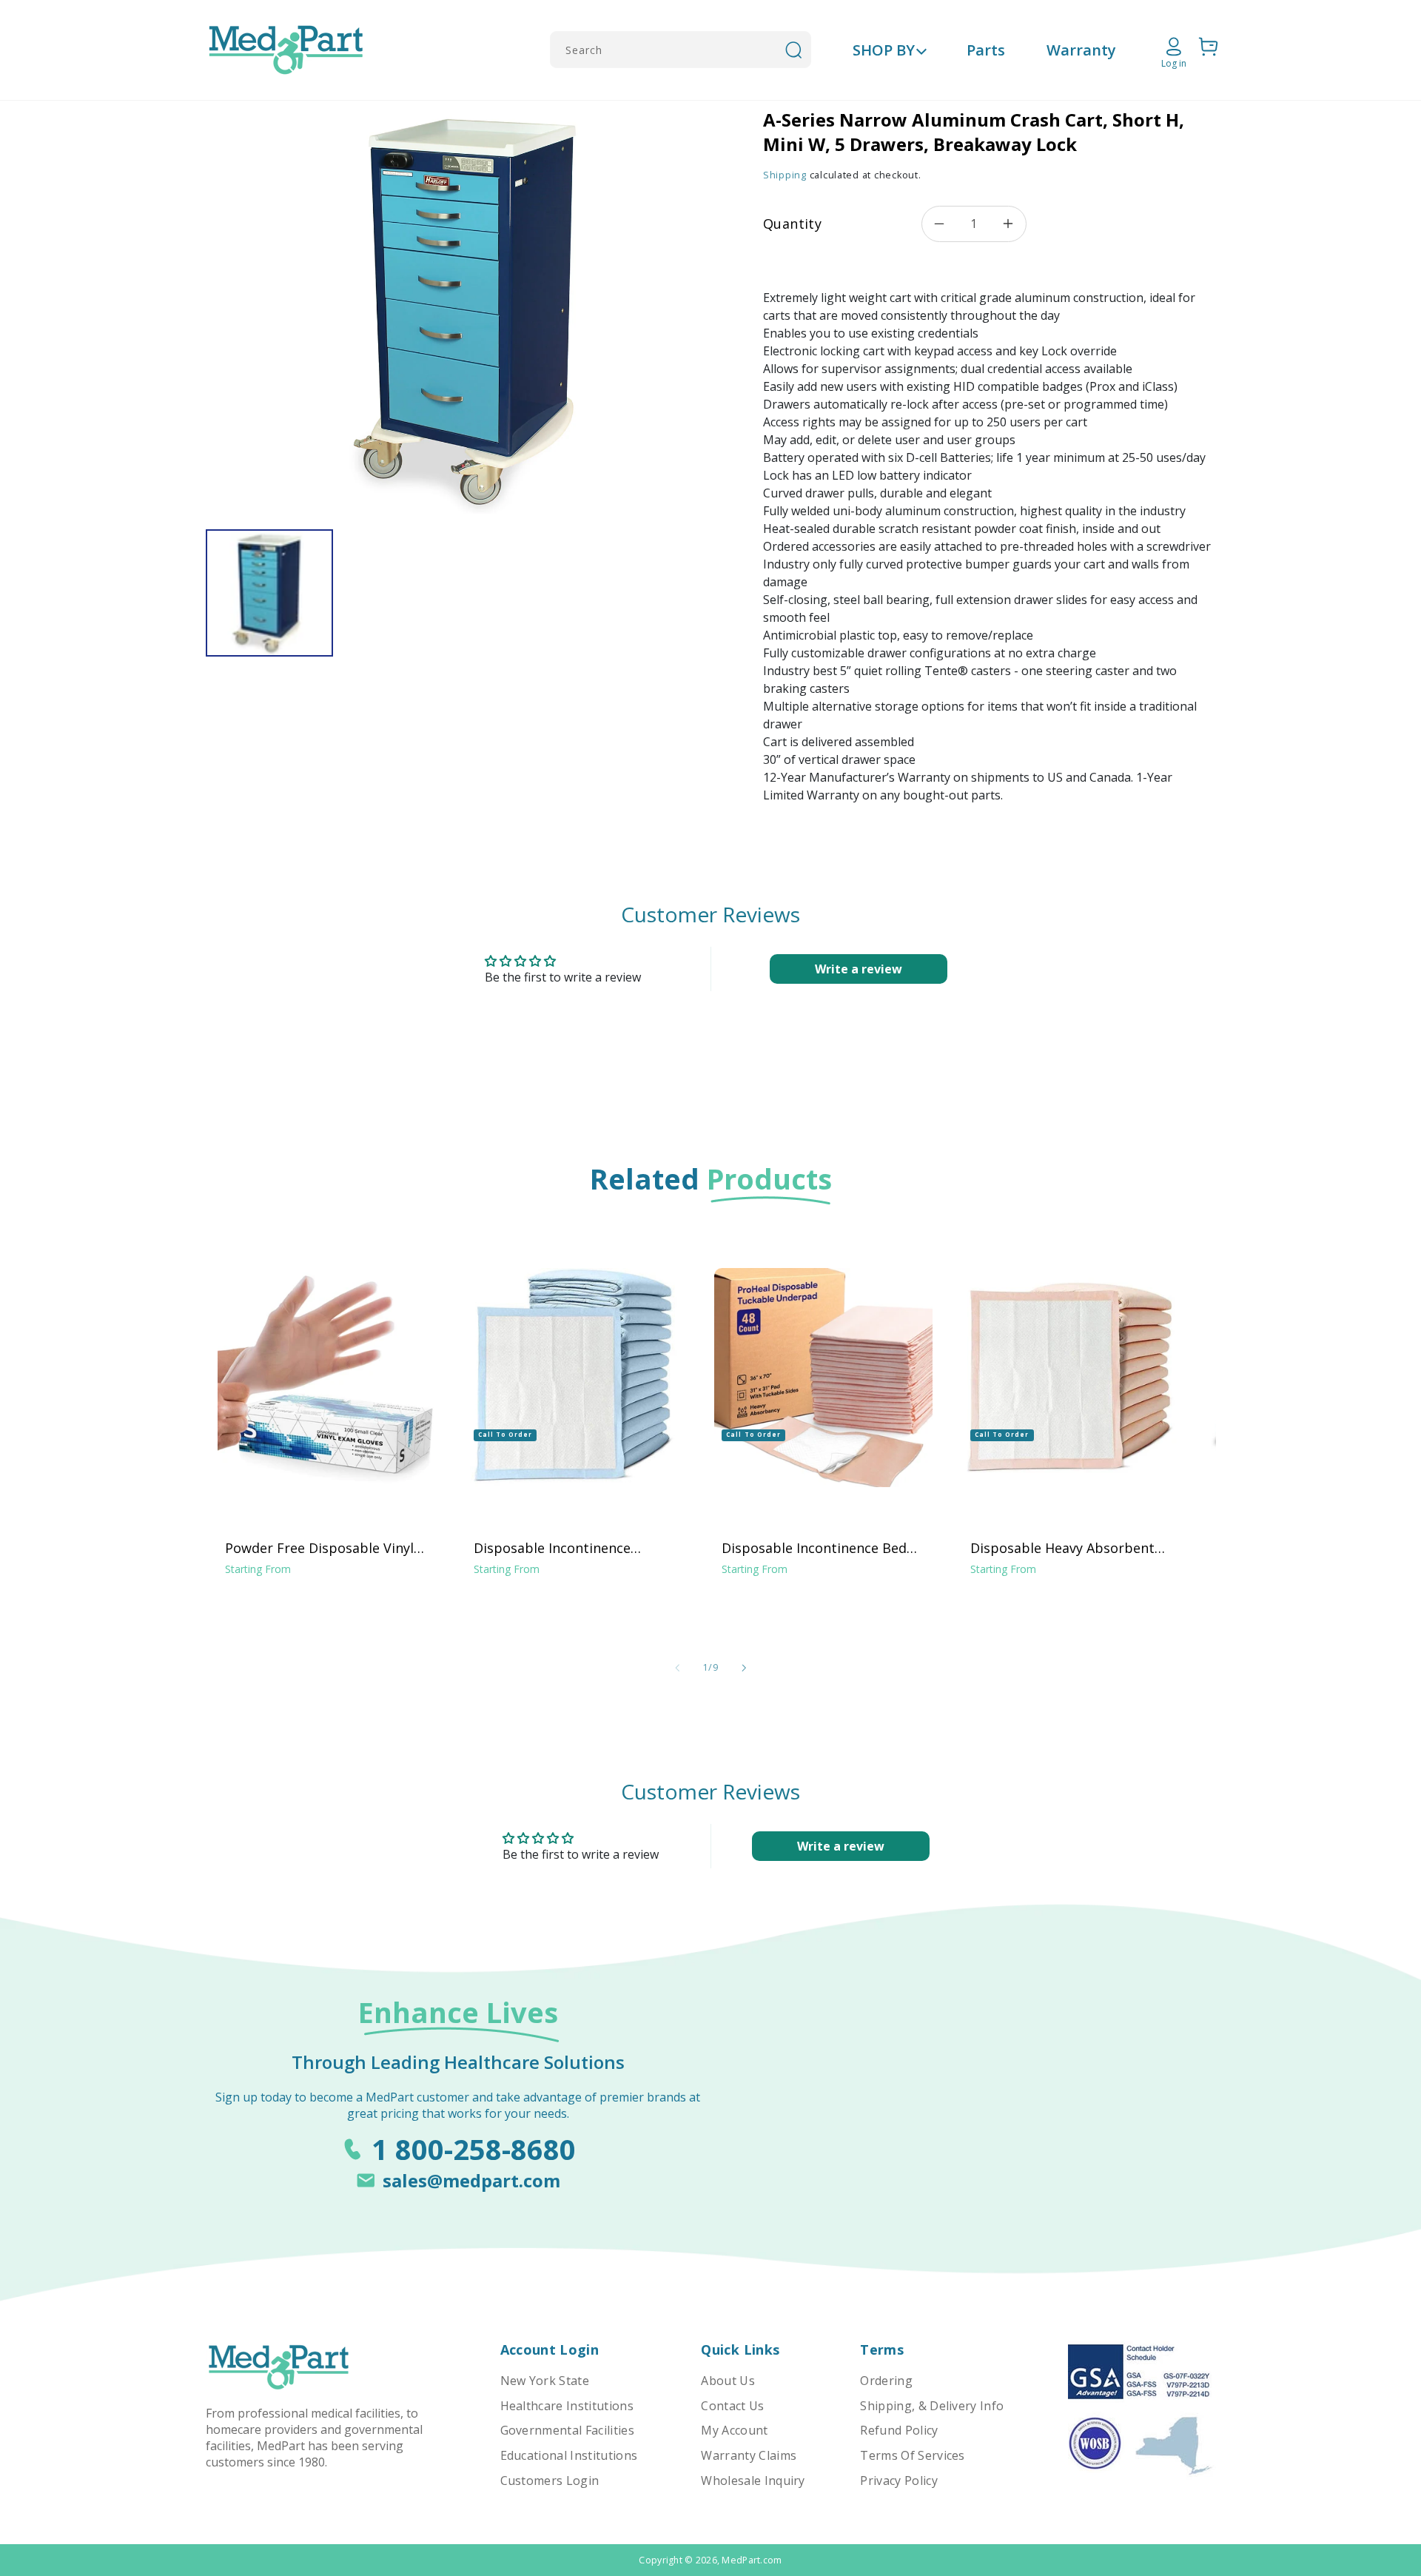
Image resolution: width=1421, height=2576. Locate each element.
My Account (734, 2430)
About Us (728, 2381)
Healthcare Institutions (567, 2406)
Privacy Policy (898, 2481)
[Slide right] (744, 1668)
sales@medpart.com (471, 2180)
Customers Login (550, 2481)
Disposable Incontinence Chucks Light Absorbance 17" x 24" (572, 1548)
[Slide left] (677, 1668)
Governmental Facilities (567, 2430)
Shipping (785, 175)
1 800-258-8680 (474, 2149)
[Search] (793, 50)
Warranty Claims (749, 2455)
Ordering (886, 2381)
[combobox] (681, 50)
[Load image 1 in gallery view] (269, 593)
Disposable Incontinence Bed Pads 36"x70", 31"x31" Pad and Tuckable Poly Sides (816, 1548)
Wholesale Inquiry (753, 2481)
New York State (545, 2381)
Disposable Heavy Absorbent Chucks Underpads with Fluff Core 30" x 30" (1062, 1548)
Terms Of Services (912, 2455)
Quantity (792, 224)
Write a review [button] (859, 969)
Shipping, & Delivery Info (932, 2406)
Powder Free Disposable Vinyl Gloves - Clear (319, 1548)
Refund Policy (899, 2430)
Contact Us (732, 2406)
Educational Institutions (569, 2455)
